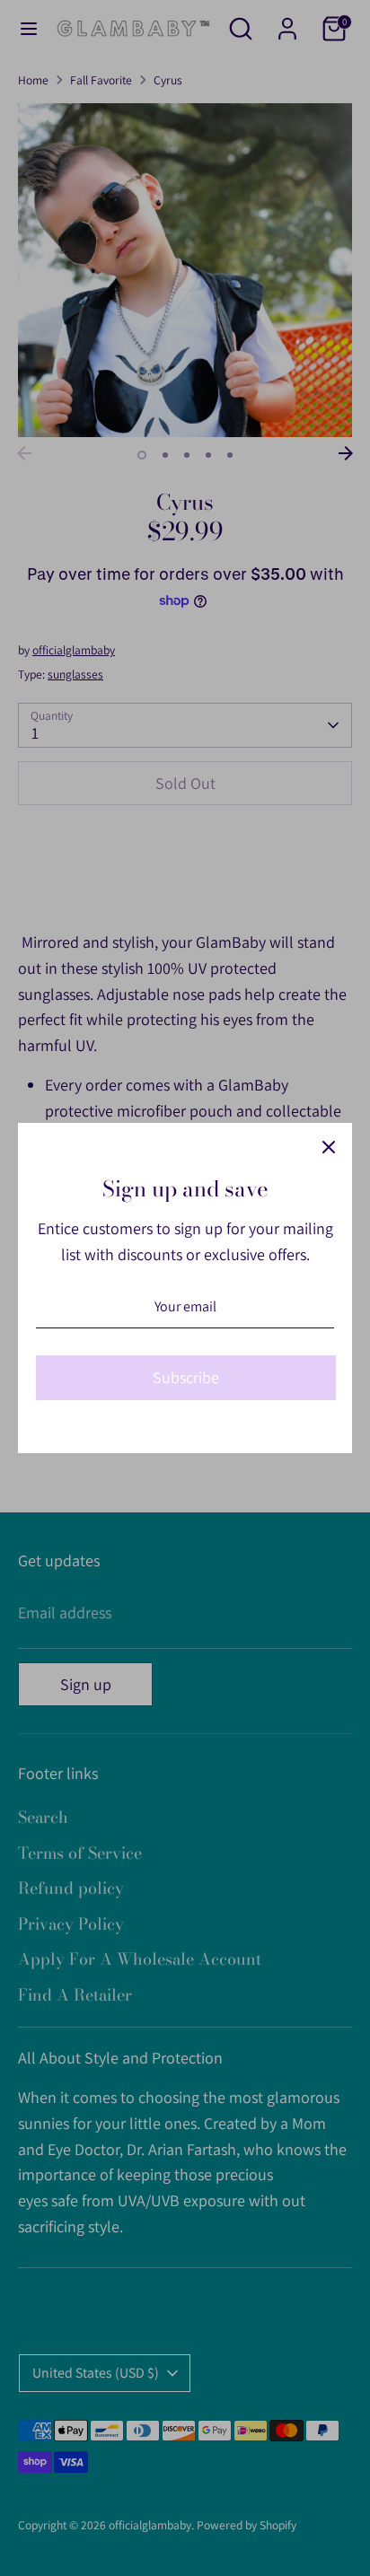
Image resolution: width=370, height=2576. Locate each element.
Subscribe (186, 1377)
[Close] (329, 1146)
